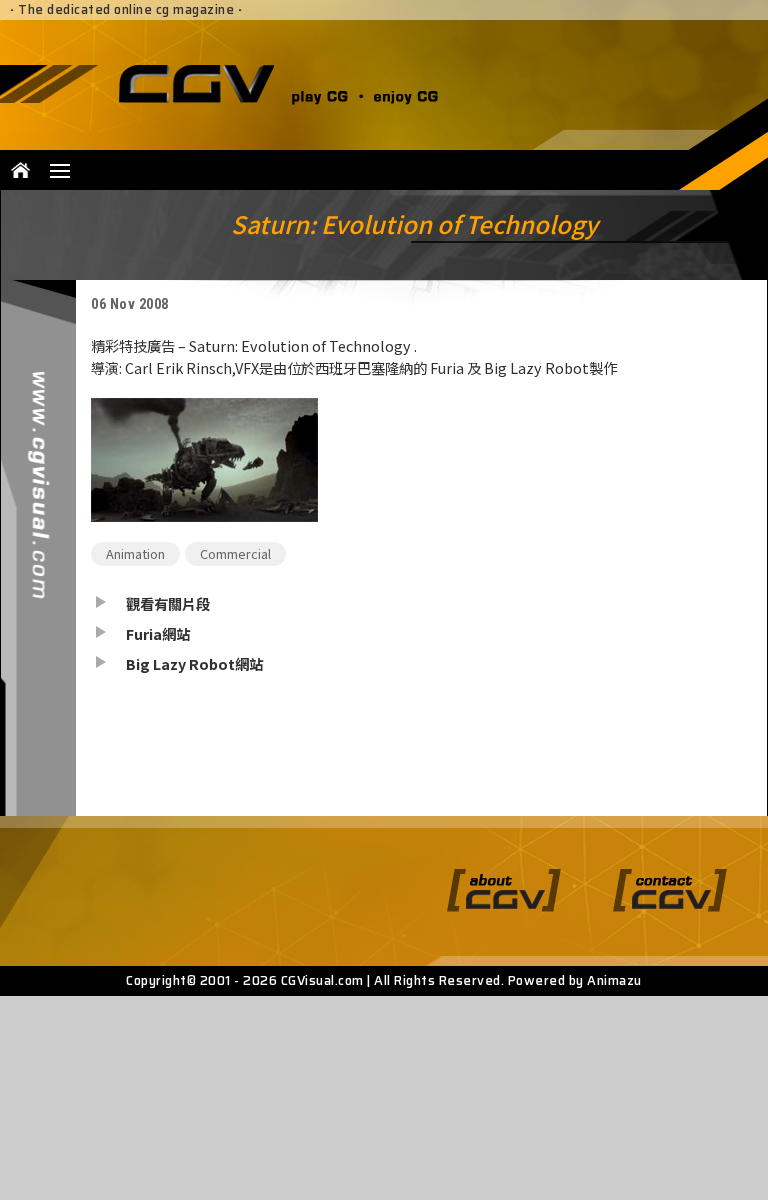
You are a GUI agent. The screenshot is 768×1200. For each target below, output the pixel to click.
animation (135, 553)
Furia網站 (158, 633)
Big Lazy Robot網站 (194, 663)
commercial (235, 553)
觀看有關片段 (168, 603)
